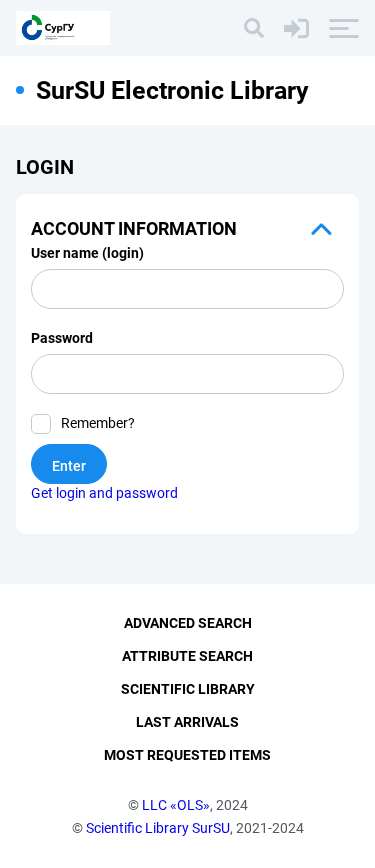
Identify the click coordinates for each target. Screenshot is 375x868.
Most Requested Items (187, 755)
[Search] (254, 28)
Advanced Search (188, 623)
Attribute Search (187, 656)
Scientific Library (188, 689)
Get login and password (104, 493)
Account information (134, 228)
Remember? (98, 423)
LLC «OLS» (176, 805)
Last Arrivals (187, 722)
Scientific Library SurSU (158, 828)
